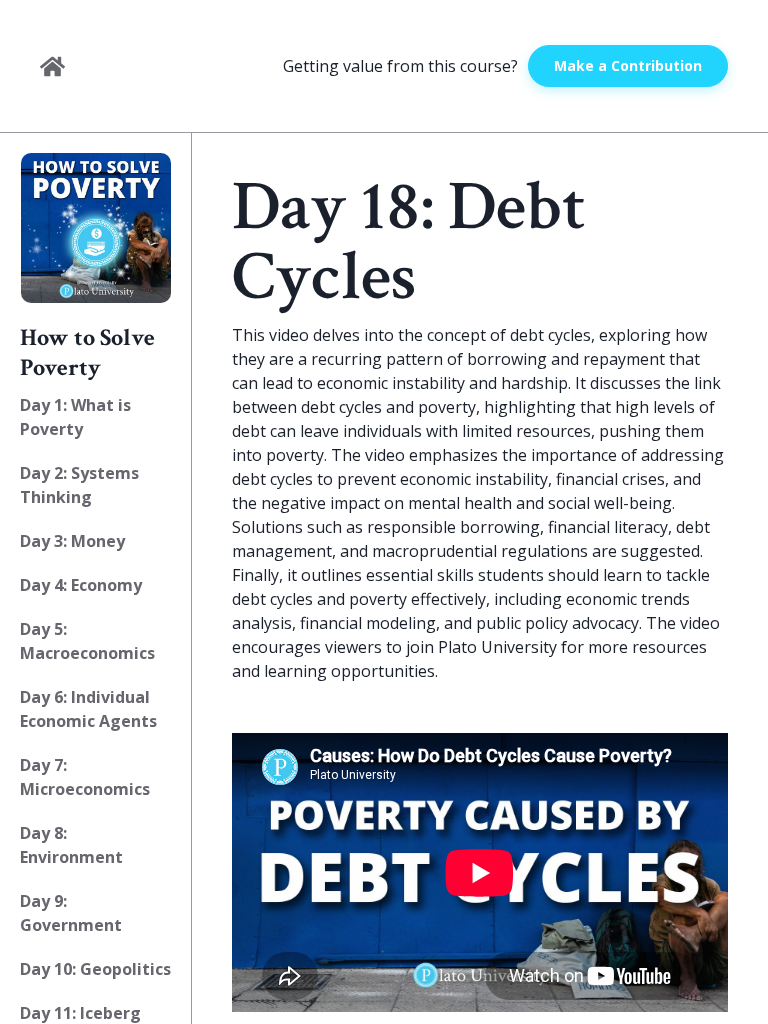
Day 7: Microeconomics (85, 777)
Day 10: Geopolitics (95, 969)
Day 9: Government (71, 913)
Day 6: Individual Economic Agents (88, 709)
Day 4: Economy (81, 585)
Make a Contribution (628, 65)
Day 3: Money (72, 541)
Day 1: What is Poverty (75, 417)
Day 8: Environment (71, 845)
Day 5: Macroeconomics (87, 641)
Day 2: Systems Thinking (79, 485)
